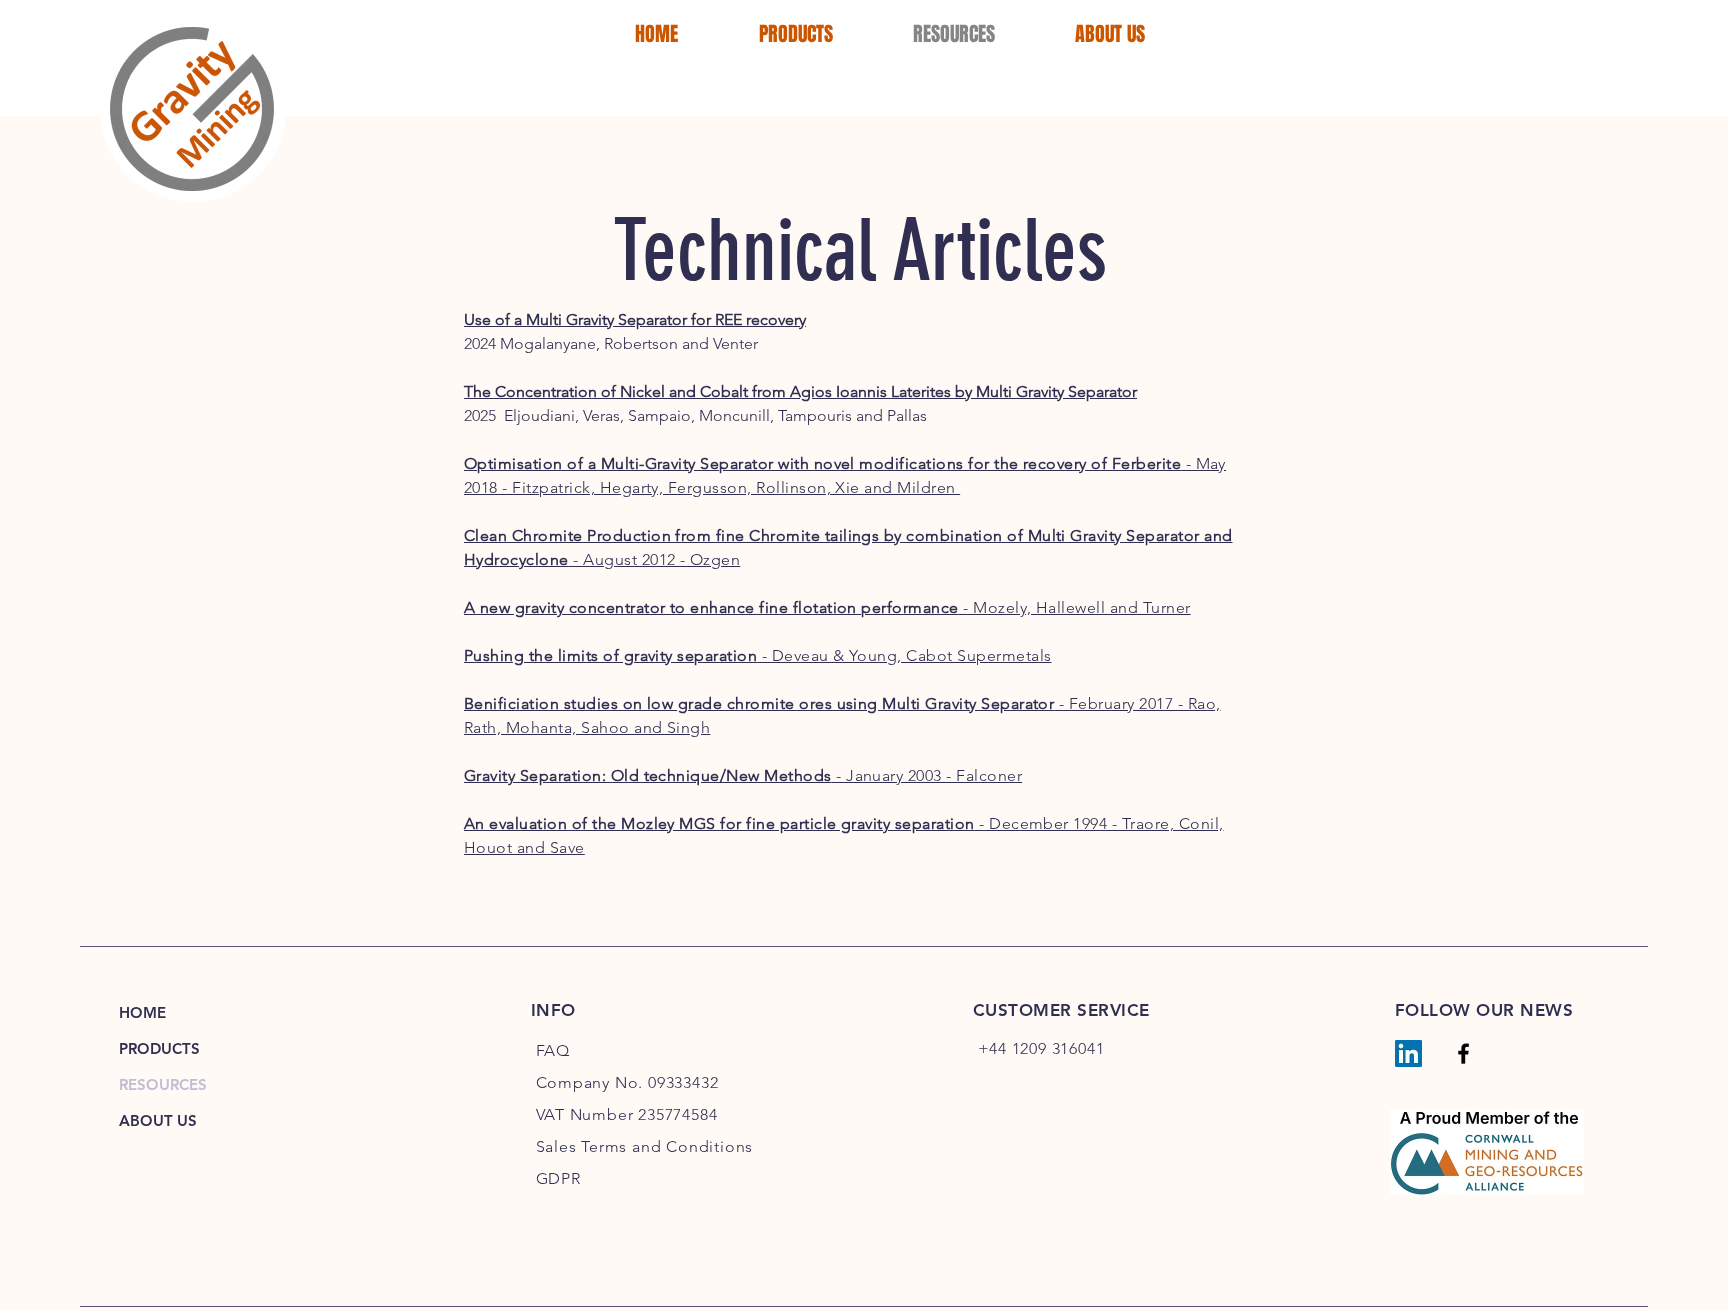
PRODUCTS (159, 1048)
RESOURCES (163, 1084)
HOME (142, 1012)
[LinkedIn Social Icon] (1408, 1053)
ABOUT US (158, 1120)
